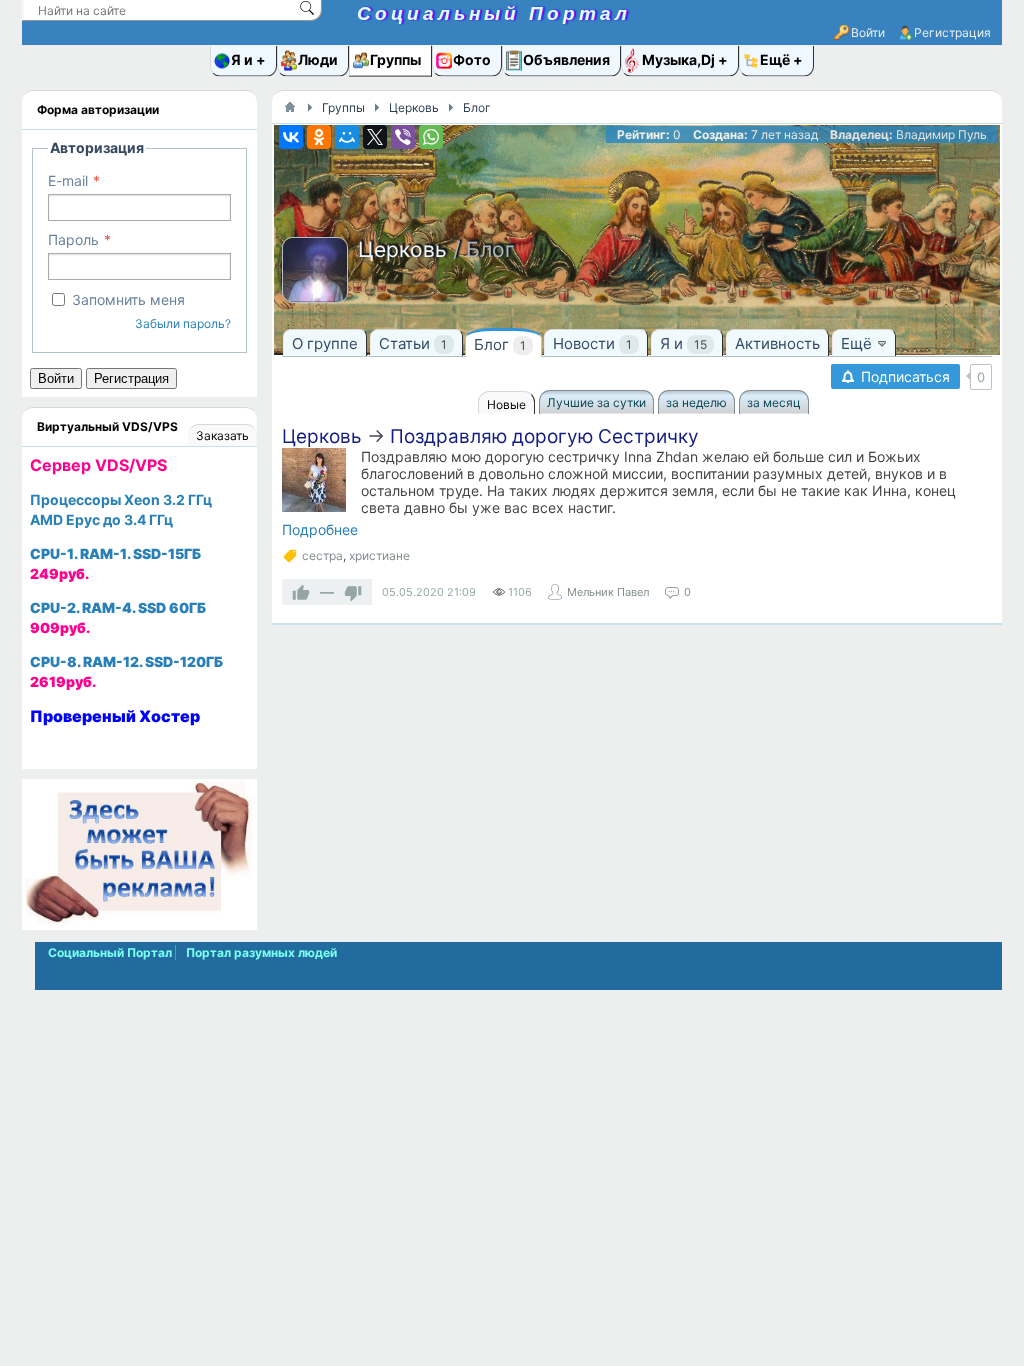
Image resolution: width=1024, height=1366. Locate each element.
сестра (322, 555)
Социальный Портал (494, 13)
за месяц (774, 402)
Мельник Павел (608, 592)
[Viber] (403, 137)
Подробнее (320, 529)
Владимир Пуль (941, 134)
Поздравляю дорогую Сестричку (544, 436)
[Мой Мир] (347, 137)
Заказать (222, 435)
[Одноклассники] (319, 137)
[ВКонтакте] (291, 137)
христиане (379, 555)
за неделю (696, 402)
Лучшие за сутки (596, 402)
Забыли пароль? (183, 323)
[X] (375, 137)
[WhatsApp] (431, 137)
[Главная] (290, 107)
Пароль (73, 239)
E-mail (68, 180)
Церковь (322, 436)
